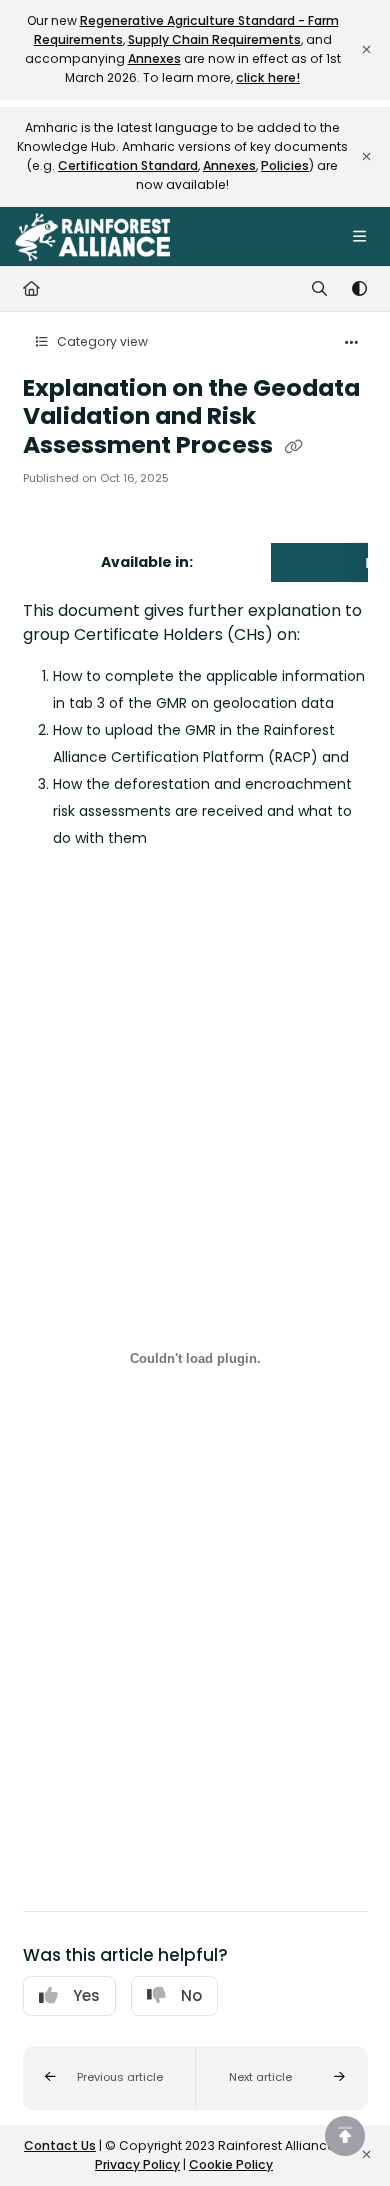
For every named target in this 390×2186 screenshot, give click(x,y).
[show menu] (359, 237)
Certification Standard (128, 165)
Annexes (154, 58)
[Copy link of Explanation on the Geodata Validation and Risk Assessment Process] (294, 446)
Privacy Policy (137, 2164)
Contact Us (60, 2145)
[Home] (92, 237)
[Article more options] (352, 343)
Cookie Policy (231, 2164)
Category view (101, 341)
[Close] (366, 50)
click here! (268, 77)
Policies (285, 165)
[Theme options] (359, 289)
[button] (109, 2078)
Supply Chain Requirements (214, 39)
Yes (86, 1995)
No (191, 1995)
